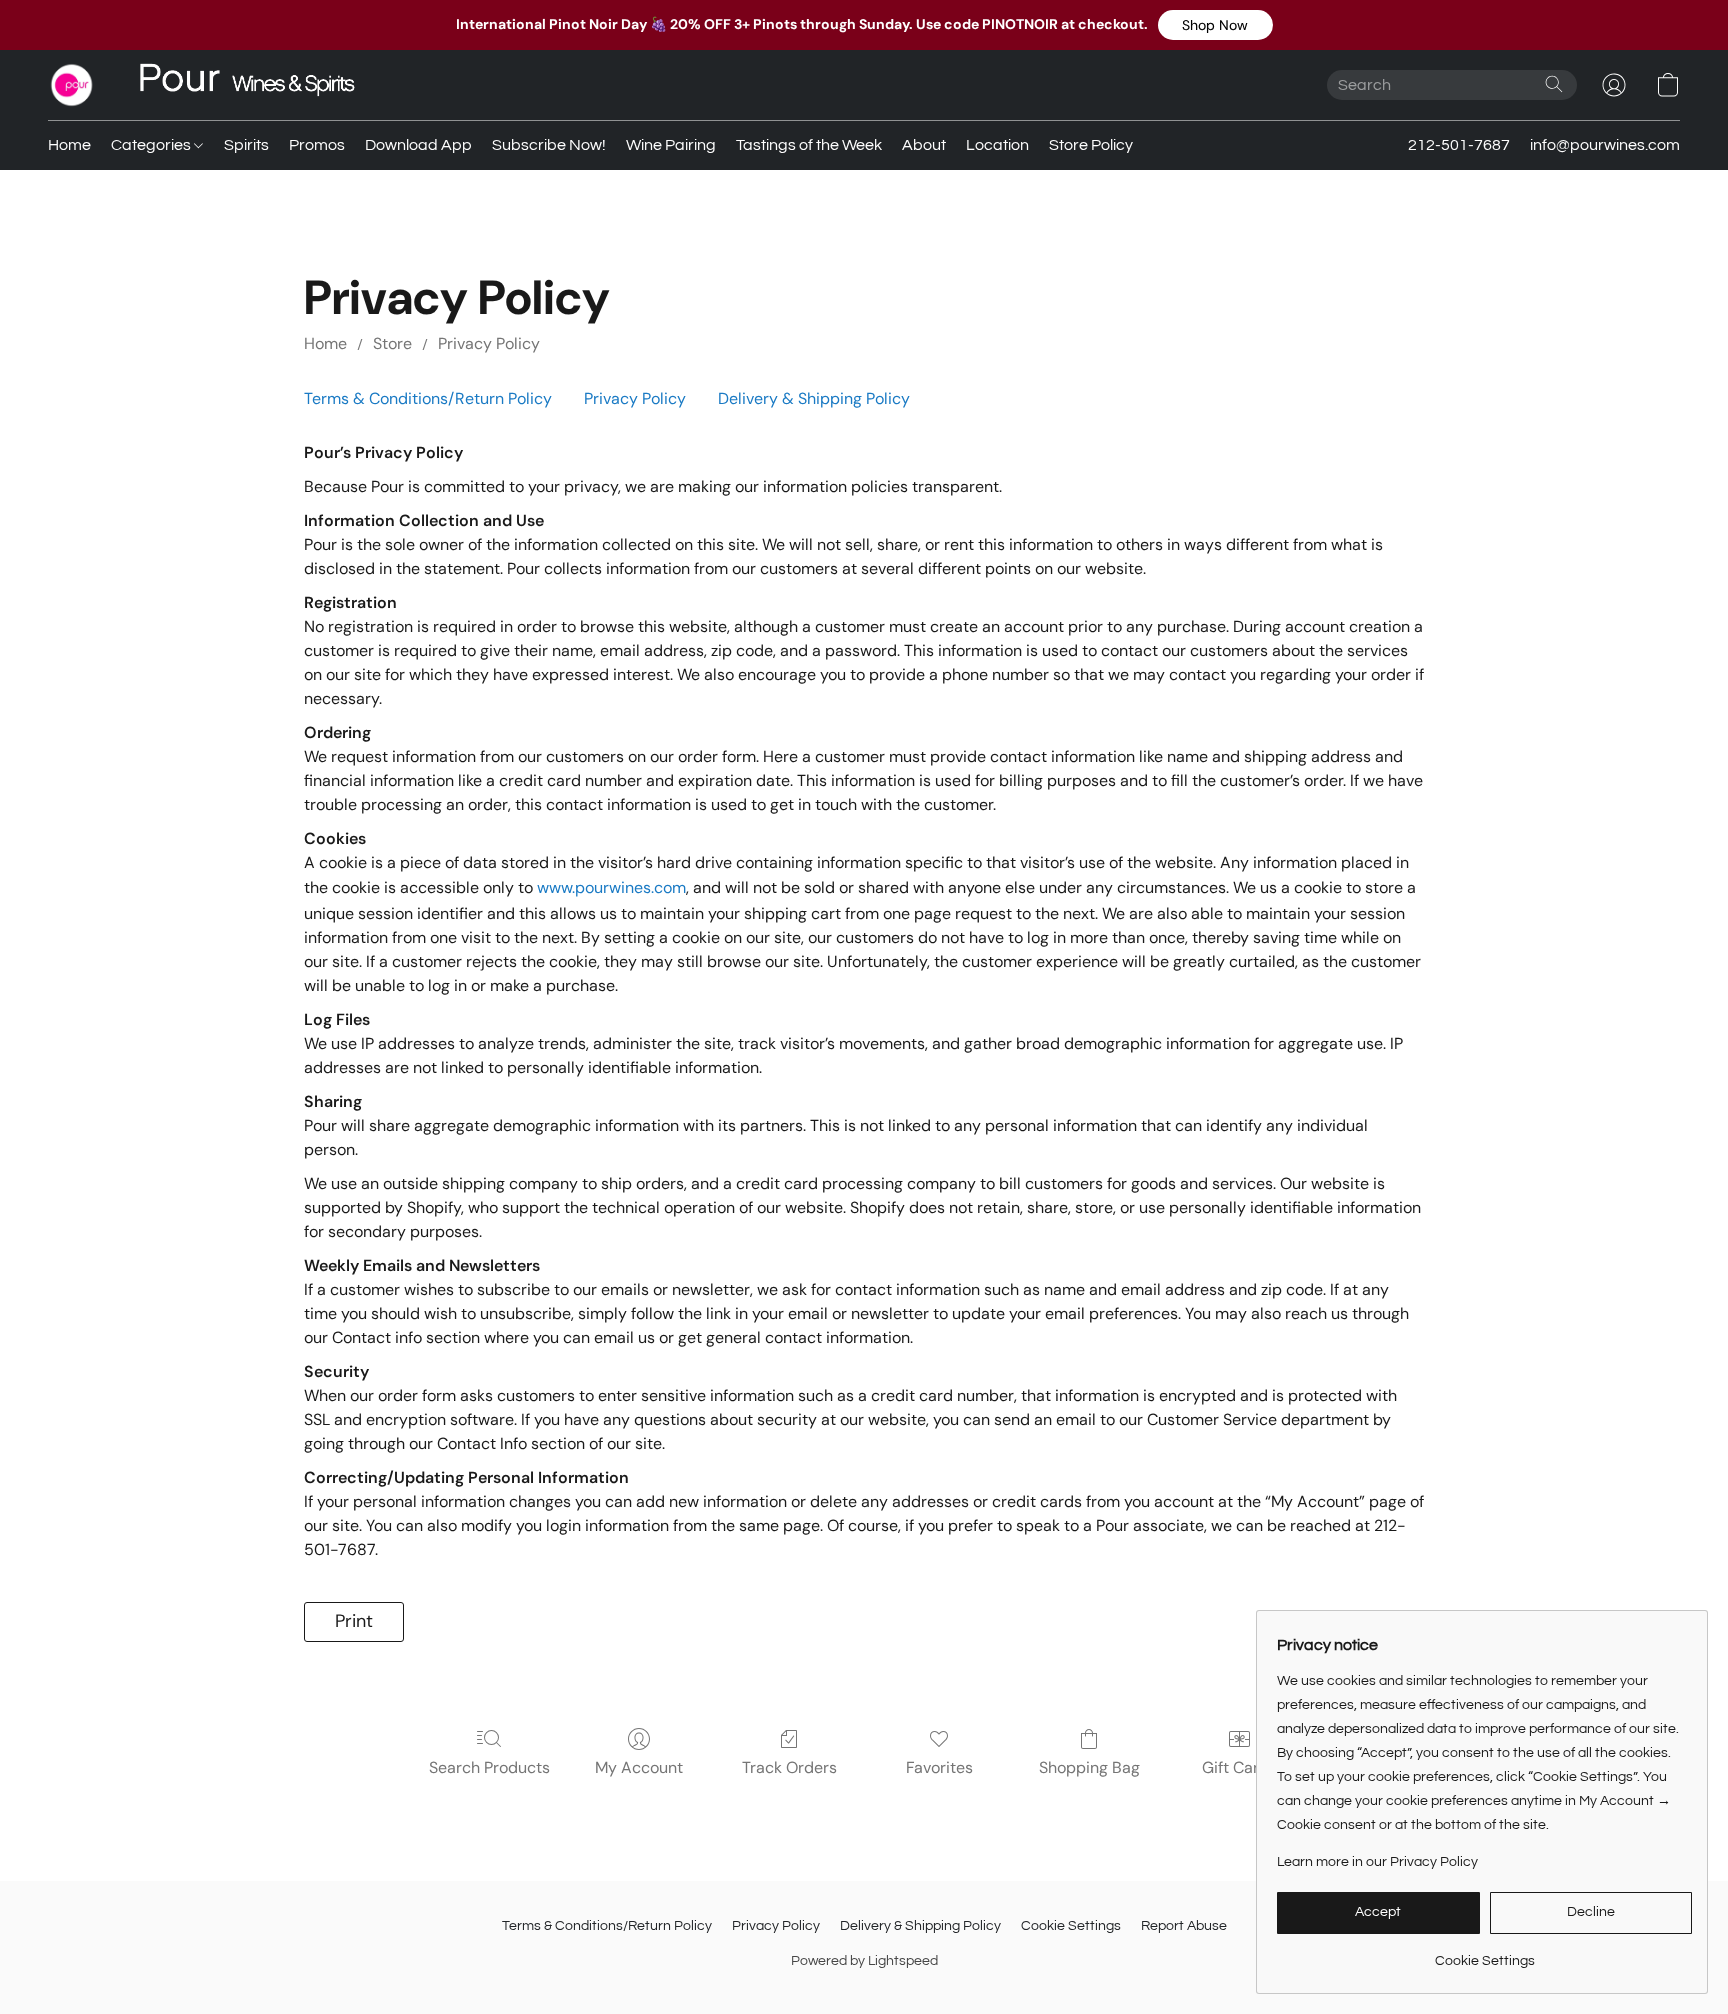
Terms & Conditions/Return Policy (428, 398)
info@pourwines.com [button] (1605, 145)
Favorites (939, 1767)
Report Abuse (1184, 1926)
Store (392, 343)
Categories (152, 145)
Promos (317, 145)
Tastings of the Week (809, 145)
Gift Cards (1239, 1767)
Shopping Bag (1089, 1767)
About (924, 145)
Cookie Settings (1071, 1926)
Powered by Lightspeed (864, 1961)
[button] (1215, 25)
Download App (418, 145)
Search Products (489, 1767)
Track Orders (789, 1767)
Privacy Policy (489, 343)
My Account (639, 1767)
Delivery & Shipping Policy (814, 398)
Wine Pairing (671, 145)
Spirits (246, 145)
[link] (1484, 1953)
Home (69, 145)
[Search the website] (1554, 84)
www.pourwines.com (611, 887)
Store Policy (1091, 145)
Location (997, 145)
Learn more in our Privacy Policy (1377, 1862)
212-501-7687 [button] (1459, 145)
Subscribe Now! (549, 145)
